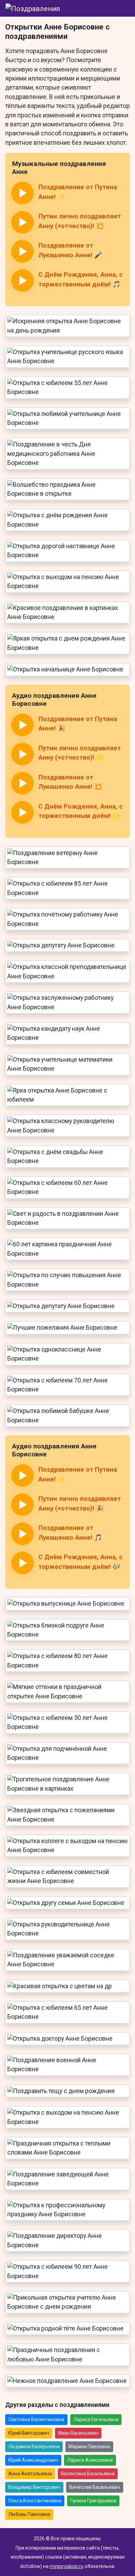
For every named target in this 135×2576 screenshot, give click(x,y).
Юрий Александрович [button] (33, 2460)
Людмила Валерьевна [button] (34, 2447)
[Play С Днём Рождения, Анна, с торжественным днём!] (22, 281)
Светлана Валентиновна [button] (36, 2419)
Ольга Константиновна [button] (35, 2501)
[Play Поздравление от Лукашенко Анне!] (22, 251)
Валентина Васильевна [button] (88, 2474)
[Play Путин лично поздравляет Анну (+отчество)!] (22, 222)
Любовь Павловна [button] (29, 2514)
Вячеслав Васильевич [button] (95, 2487)
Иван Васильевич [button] (78, 2433)
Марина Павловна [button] (89, 2447)
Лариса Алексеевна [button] (90, 2460)
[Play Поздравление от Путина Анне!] (22, 193)
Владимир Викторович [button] (34, 2487)
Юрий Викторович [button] (29, 2433)
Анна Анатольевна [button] (30, 2474)
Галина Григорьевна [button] (93, 2501)
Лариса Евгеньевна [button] (96, 2419)
